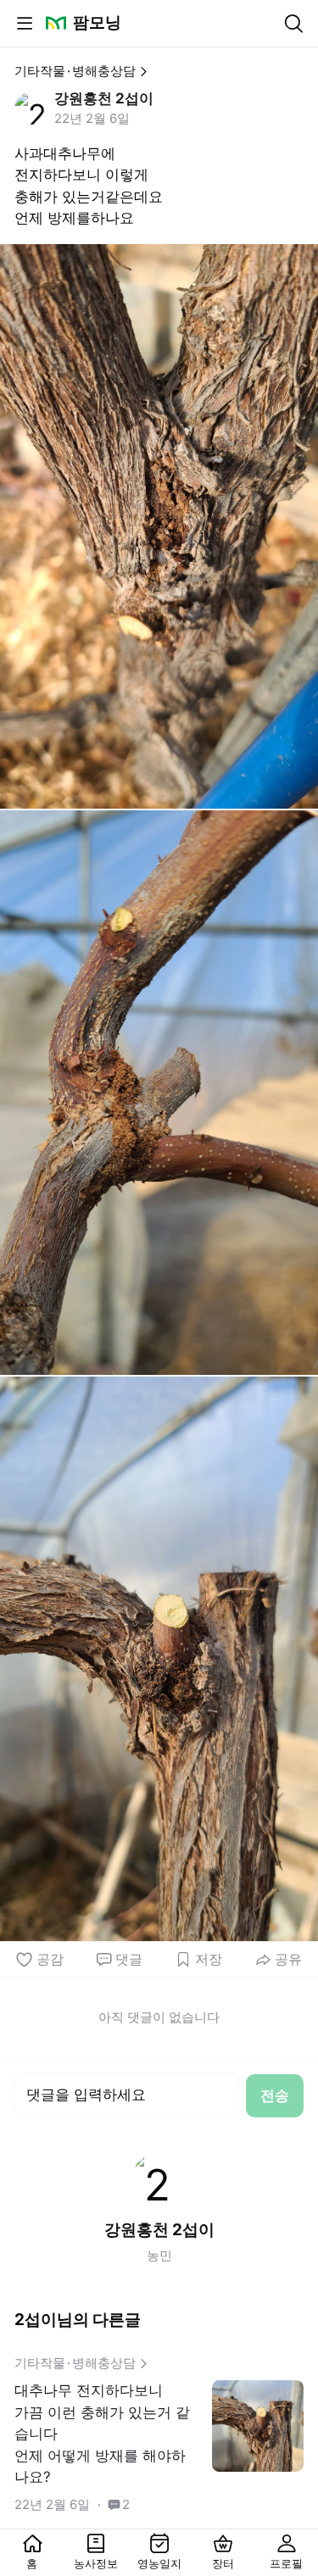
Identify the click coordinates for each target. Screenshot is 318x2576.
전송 (275, 2095)
